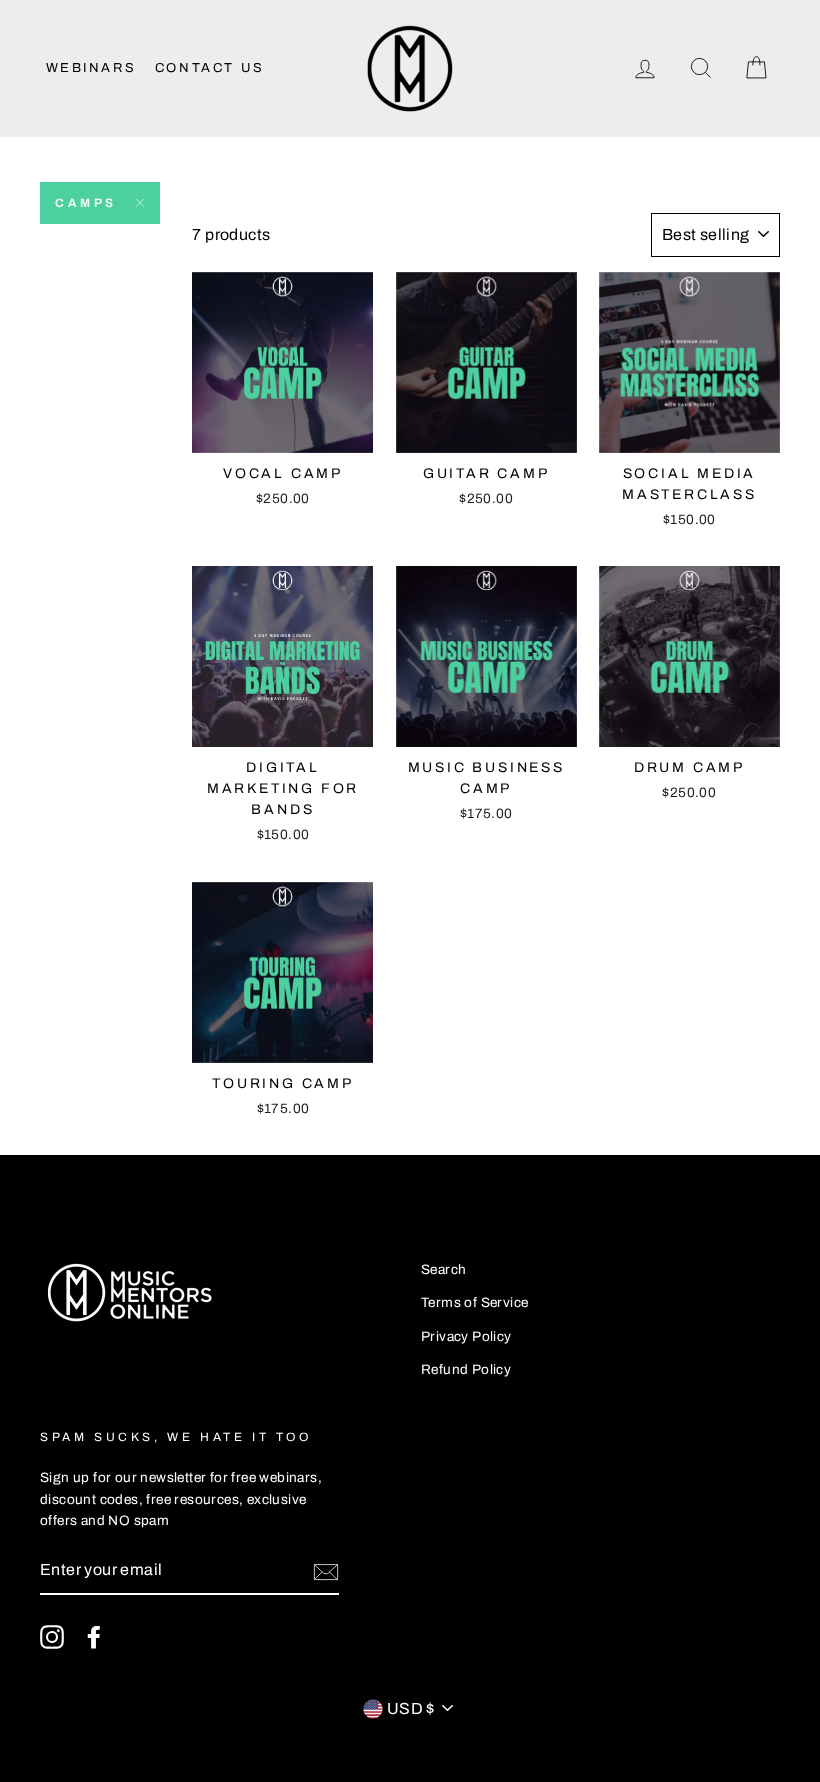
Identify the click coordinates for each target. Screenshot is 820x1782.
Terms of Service (474, 1302)
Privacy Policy (466, 1336)
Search (443, 1269)
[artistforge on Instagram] (52, 1637)
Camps (86, 203)
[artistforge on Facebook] (94, 1637)
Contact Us (210, 68)
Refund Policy (466, 1369)
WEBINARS (91, 68)
